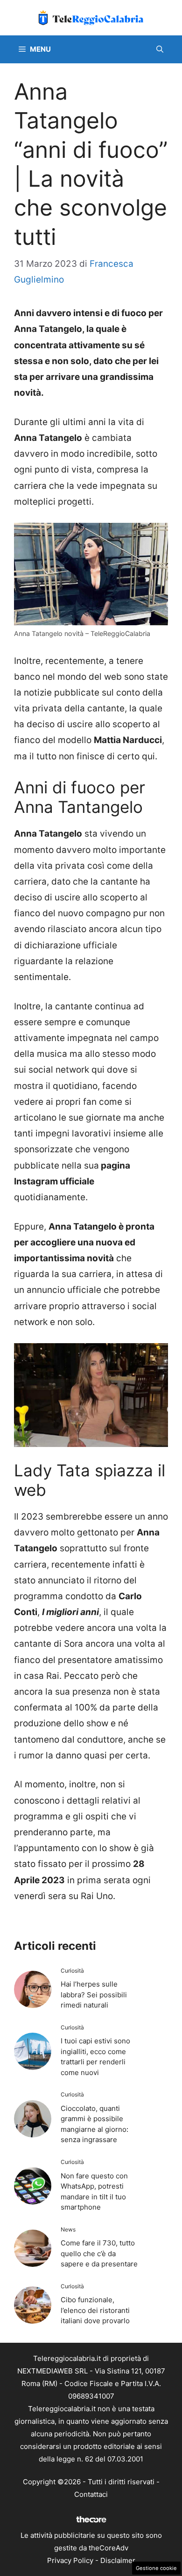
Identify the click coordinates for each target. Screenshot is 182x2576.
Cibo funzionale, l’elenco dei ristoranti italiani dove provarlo (95, 2310)
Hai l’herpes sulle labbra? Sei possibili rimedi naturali (94, 1995)
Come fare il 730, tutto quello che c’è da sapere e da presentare (99, 2253)
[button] (160, 49)
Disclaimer (118, 2560)
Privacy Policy (70, 2560)
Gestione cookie (156, 2568)
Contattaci (91, 2494)
